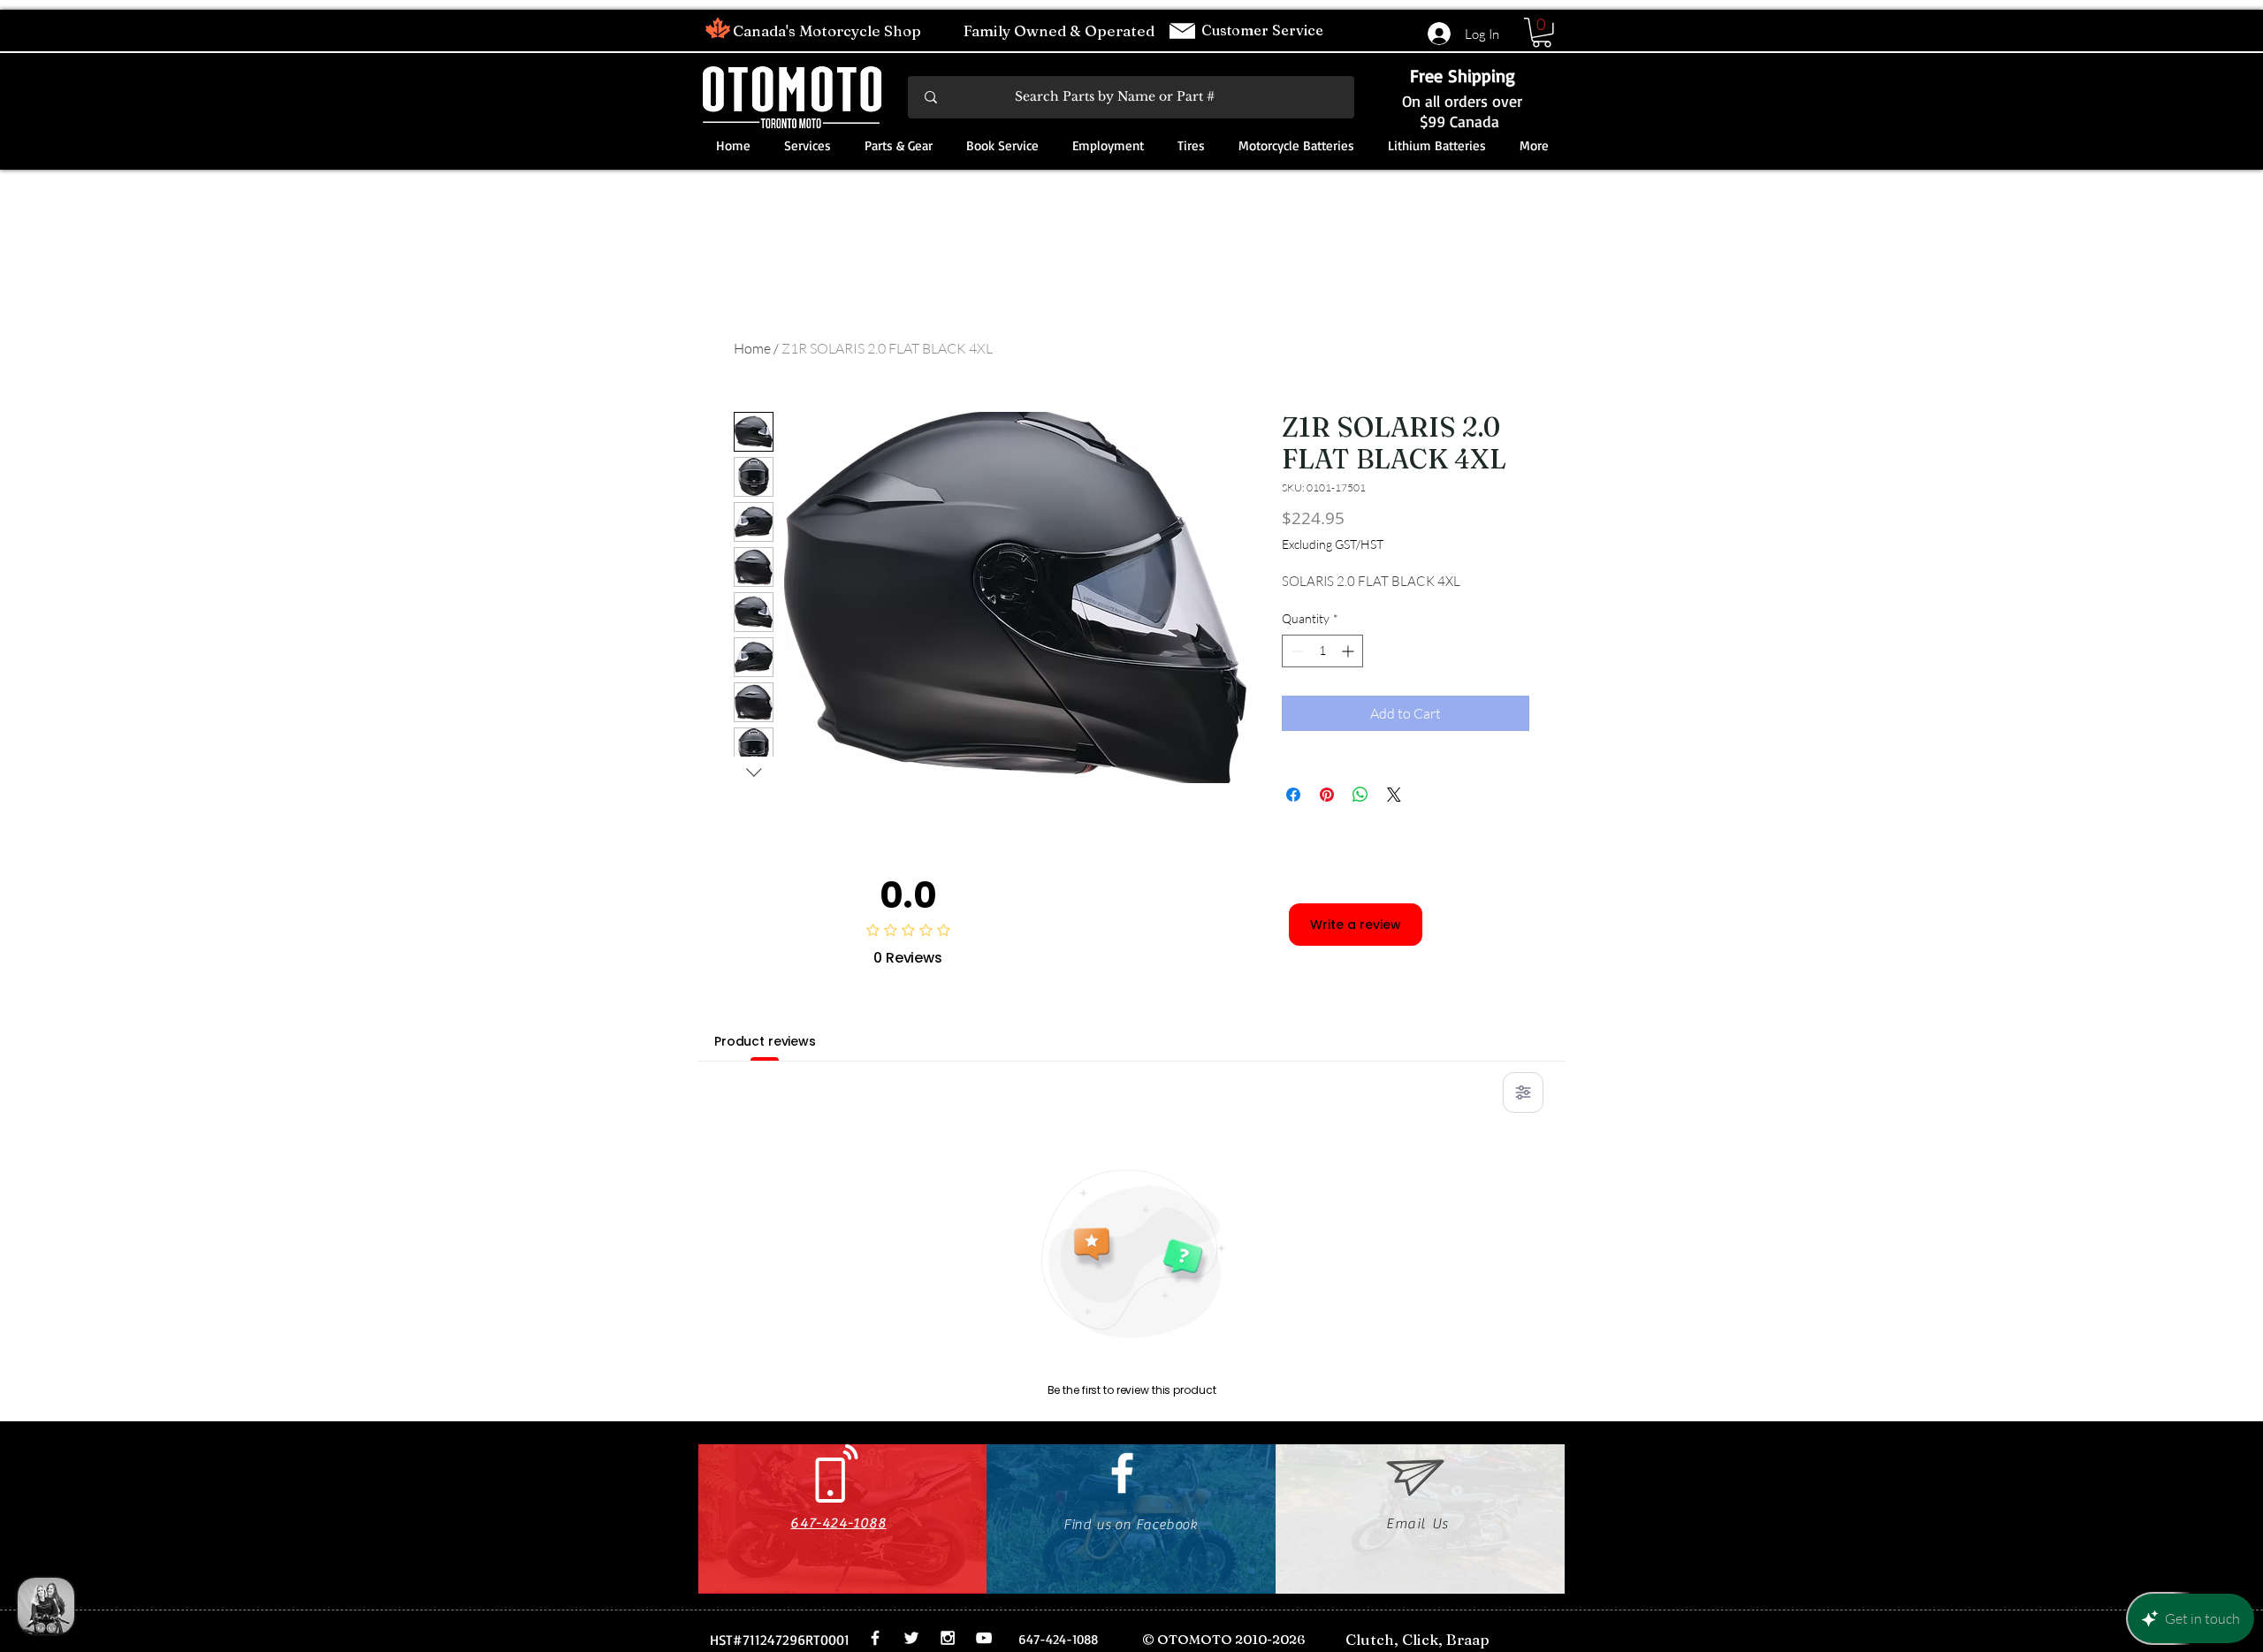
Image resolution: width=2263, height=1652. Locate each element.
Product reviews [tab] (765, 1041)
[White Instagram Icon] (948, 1638)
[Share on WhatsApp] (1360, 795)
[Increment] (1349, 651)
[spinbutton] (1322, 651)
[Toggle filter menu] (1523, 1092)
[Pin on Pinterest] (1327, 795)
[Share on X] (1394, 795)
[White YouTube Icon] (984, 1638)
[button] (1542, 33)
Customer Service (1264, 30)
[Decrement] (1295, 651)
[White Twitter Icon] (911, 1638)
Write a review (1356, 925)
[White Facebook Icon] (1122, 1473)
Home (752, 348)
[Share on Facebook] (1293, 795)
